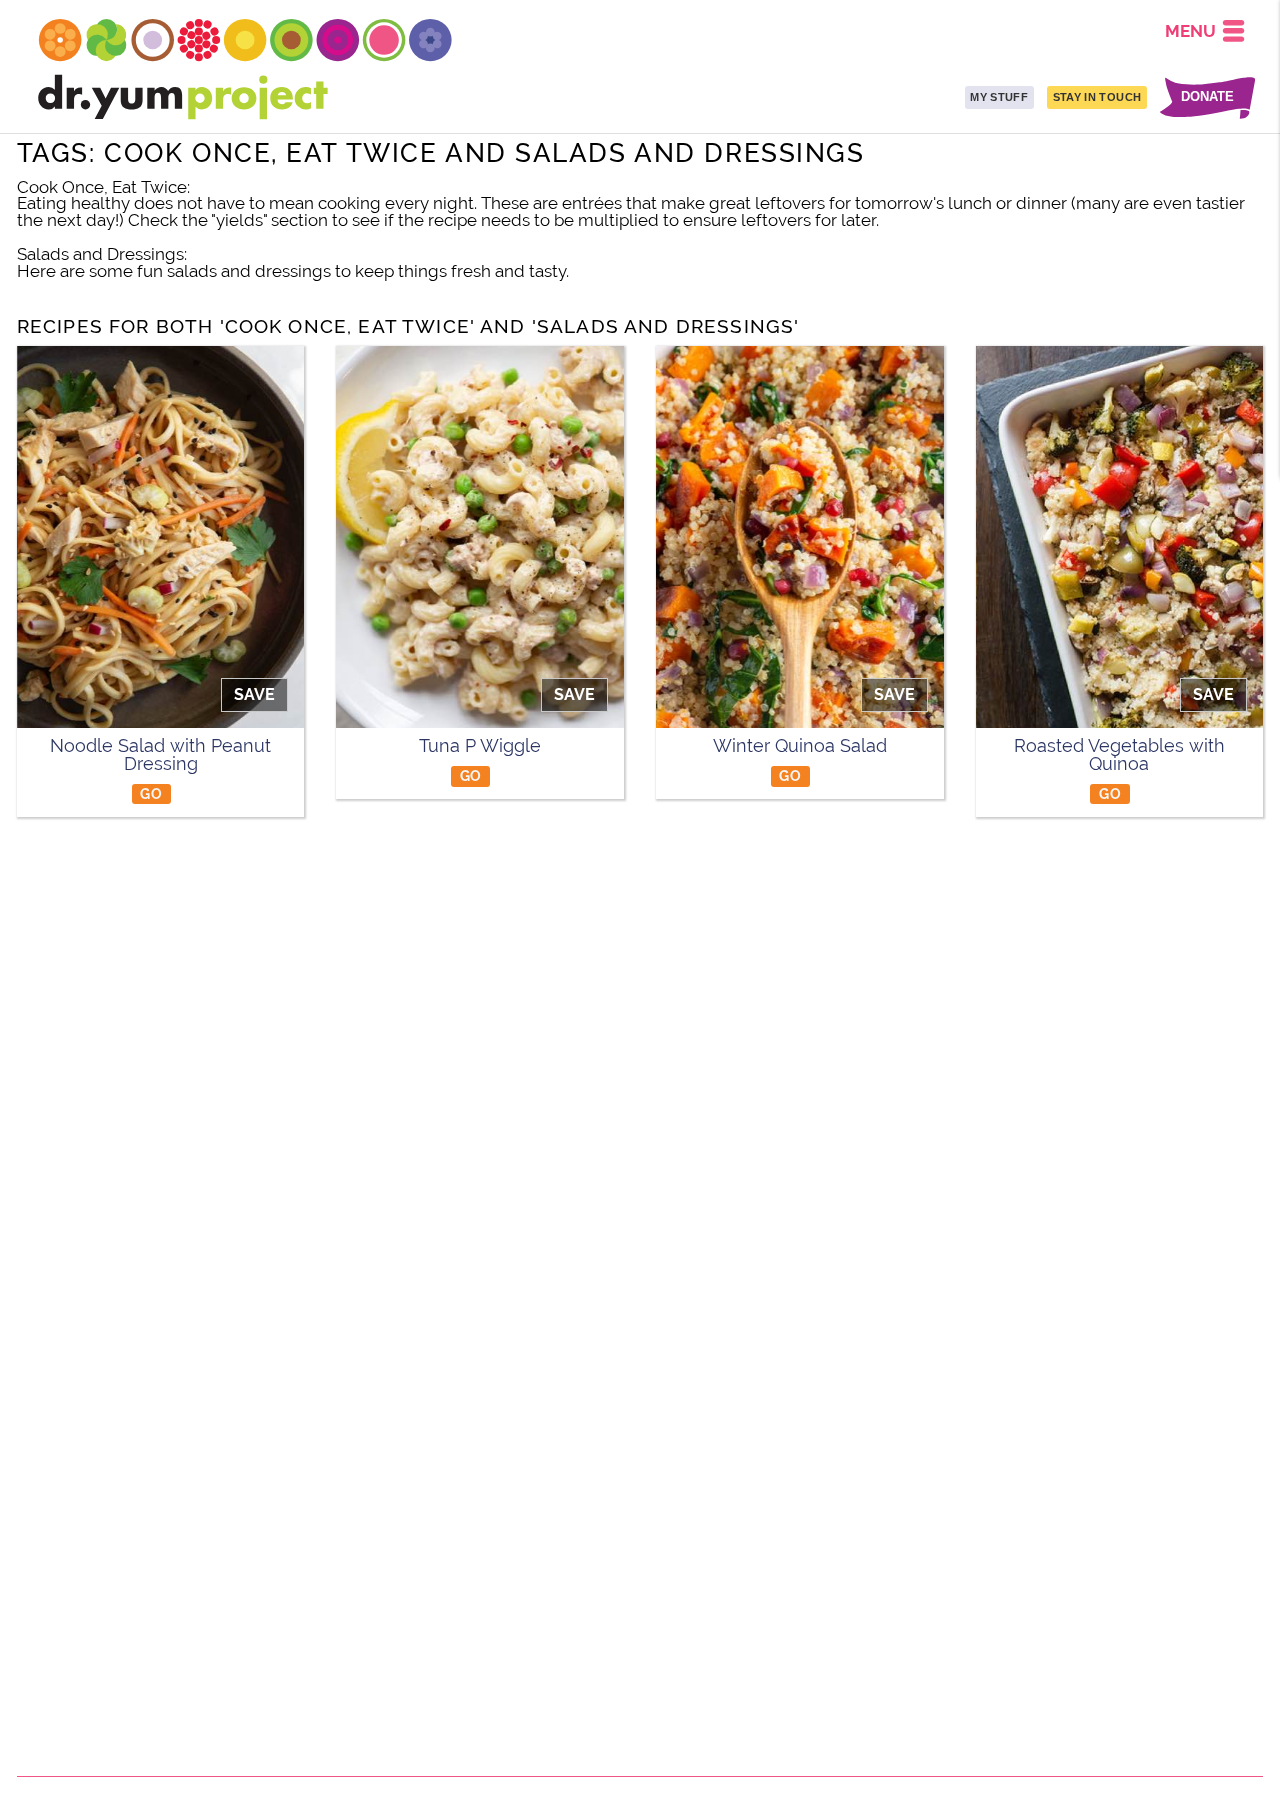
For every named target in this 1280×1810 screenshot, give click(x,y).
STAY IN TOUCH (1097, 97)
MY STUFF (999, 97)
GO (151, 793)
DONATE (1207, 97)
